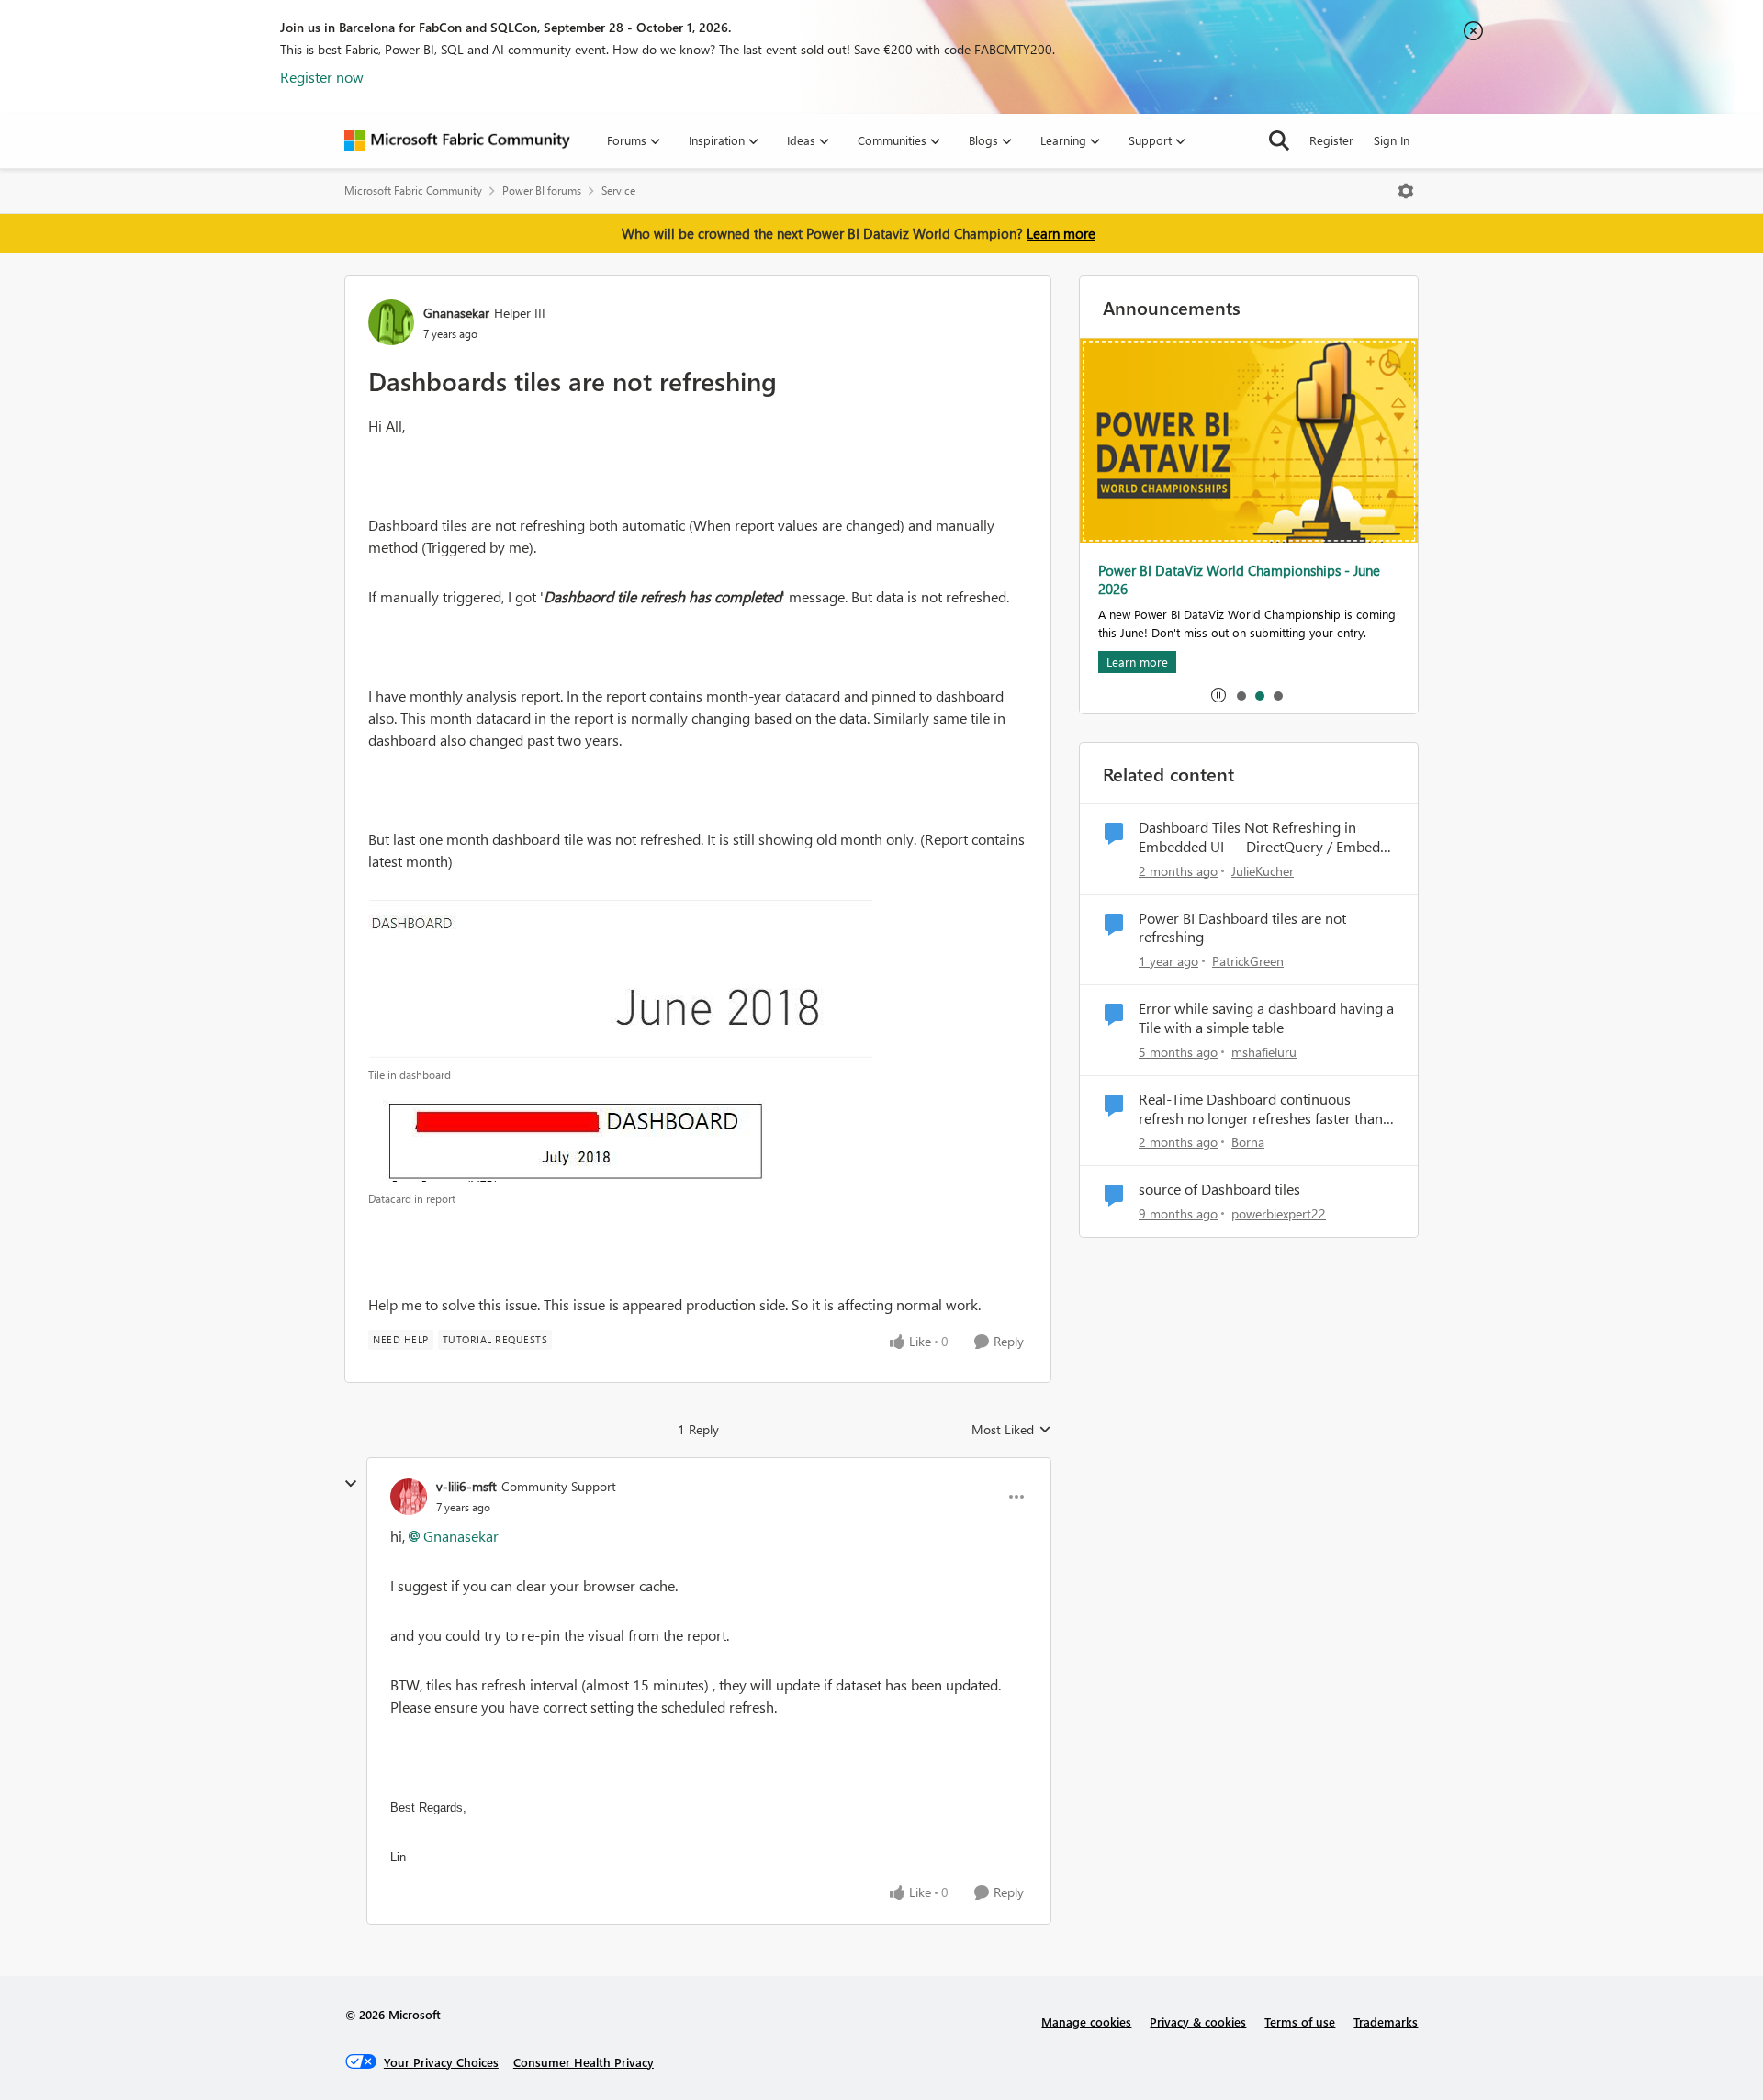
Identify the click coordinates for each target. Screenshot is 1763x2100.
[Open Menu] (1406, 191)
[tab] (1241, 695)
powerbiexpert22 (1279, 1213)
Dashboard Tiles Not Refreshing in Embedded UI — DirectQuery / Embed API (1259, 837)
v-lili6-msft (466, 1486)
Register (1331, 140)
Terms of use (1300, 2021)
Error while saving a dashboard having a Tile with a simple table (1266, 1018)
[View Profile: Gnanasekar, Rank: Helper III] (391, 322)
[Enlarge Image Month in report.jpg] (578, 1137)
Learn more (1061, 233)
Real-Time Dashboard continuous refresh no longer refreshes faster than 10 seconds (1261, 1109)
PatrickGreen (1248, 961)
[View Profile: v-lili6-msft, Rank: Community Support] (409, 1497)
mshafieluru (1264, 1052)
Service (618, 191)
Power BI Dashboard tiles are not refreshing (1242, 928)
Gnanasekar (456, 313)
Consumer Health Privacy (584, 2062)
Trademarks (1386, 2021)
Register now (322, 77)
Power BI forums (542, 191)
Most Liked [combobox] (1011, 1430)
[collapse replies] (351, 1484)
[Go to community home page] (457, 140)
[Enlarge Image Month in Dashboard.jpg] (621, 979)
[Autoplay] (1218, 695)
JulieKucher (1263, 871)
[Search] (1279, 140)
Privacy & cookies (1198, 2021)
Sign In (1392, 140)
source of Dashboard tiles (1219, 1189)
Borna (1248, 1142)
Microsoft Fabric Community (413, 191)
